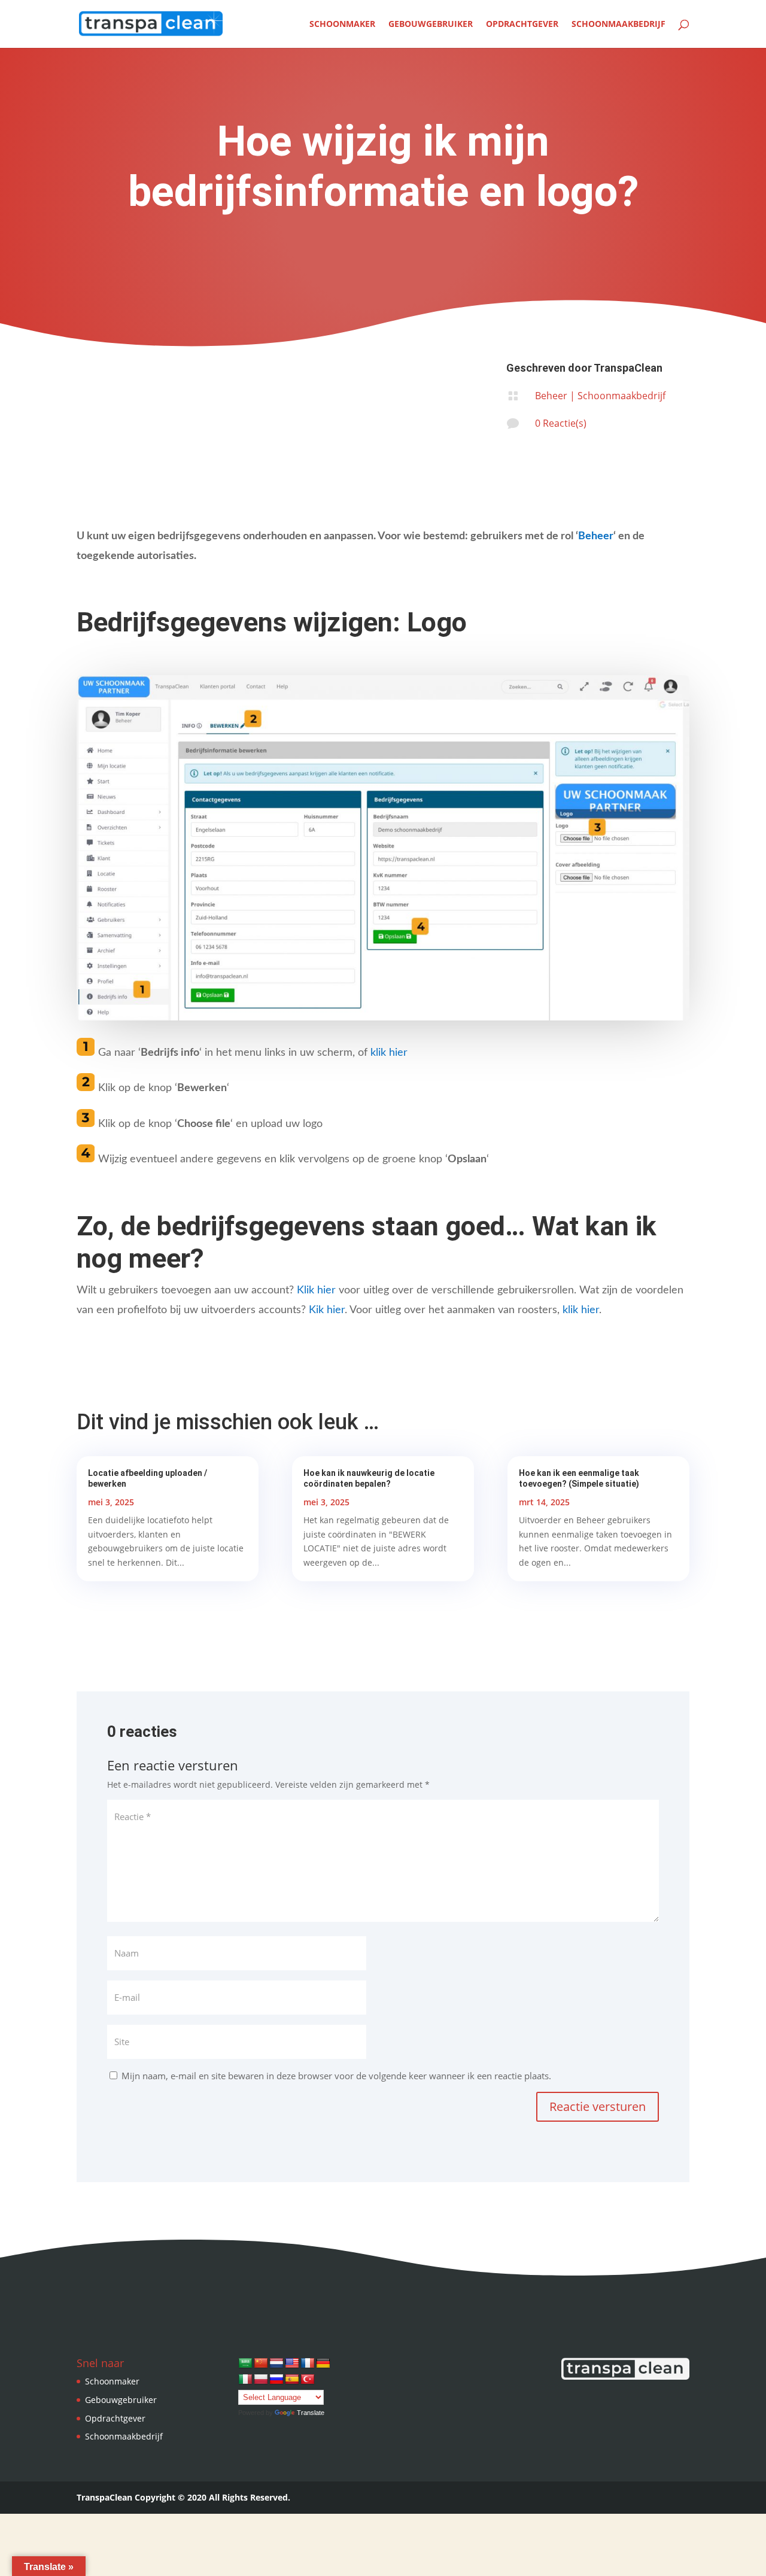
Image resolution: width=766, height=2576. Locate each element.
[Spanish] (292, 2380)
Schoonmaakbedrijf (618, 25)
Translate (311, 2413)
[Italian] (245, 2380)
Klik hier (316, 1290)
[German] (323, 2364)
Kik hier (327, 1310)
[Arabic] (245, 2364)
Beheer (551, 396)
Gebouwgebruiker (431, 25)
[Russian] (276, 2380)
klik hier (389, 1053)
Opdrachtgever (522, 25)
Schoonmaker (342, 25)
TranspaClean (628, 368)
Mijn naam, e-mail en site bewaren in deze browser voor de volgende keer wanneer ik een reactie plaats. (336, 2076)
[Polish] (261, 2380)
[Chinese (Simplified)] (261, 2364)
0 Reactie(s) (561, 423)
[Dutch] (276, 2364)
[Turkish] (308, 2380)
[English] (292, 2364)
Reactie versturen (598, 2106)
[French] (308, 2364)
